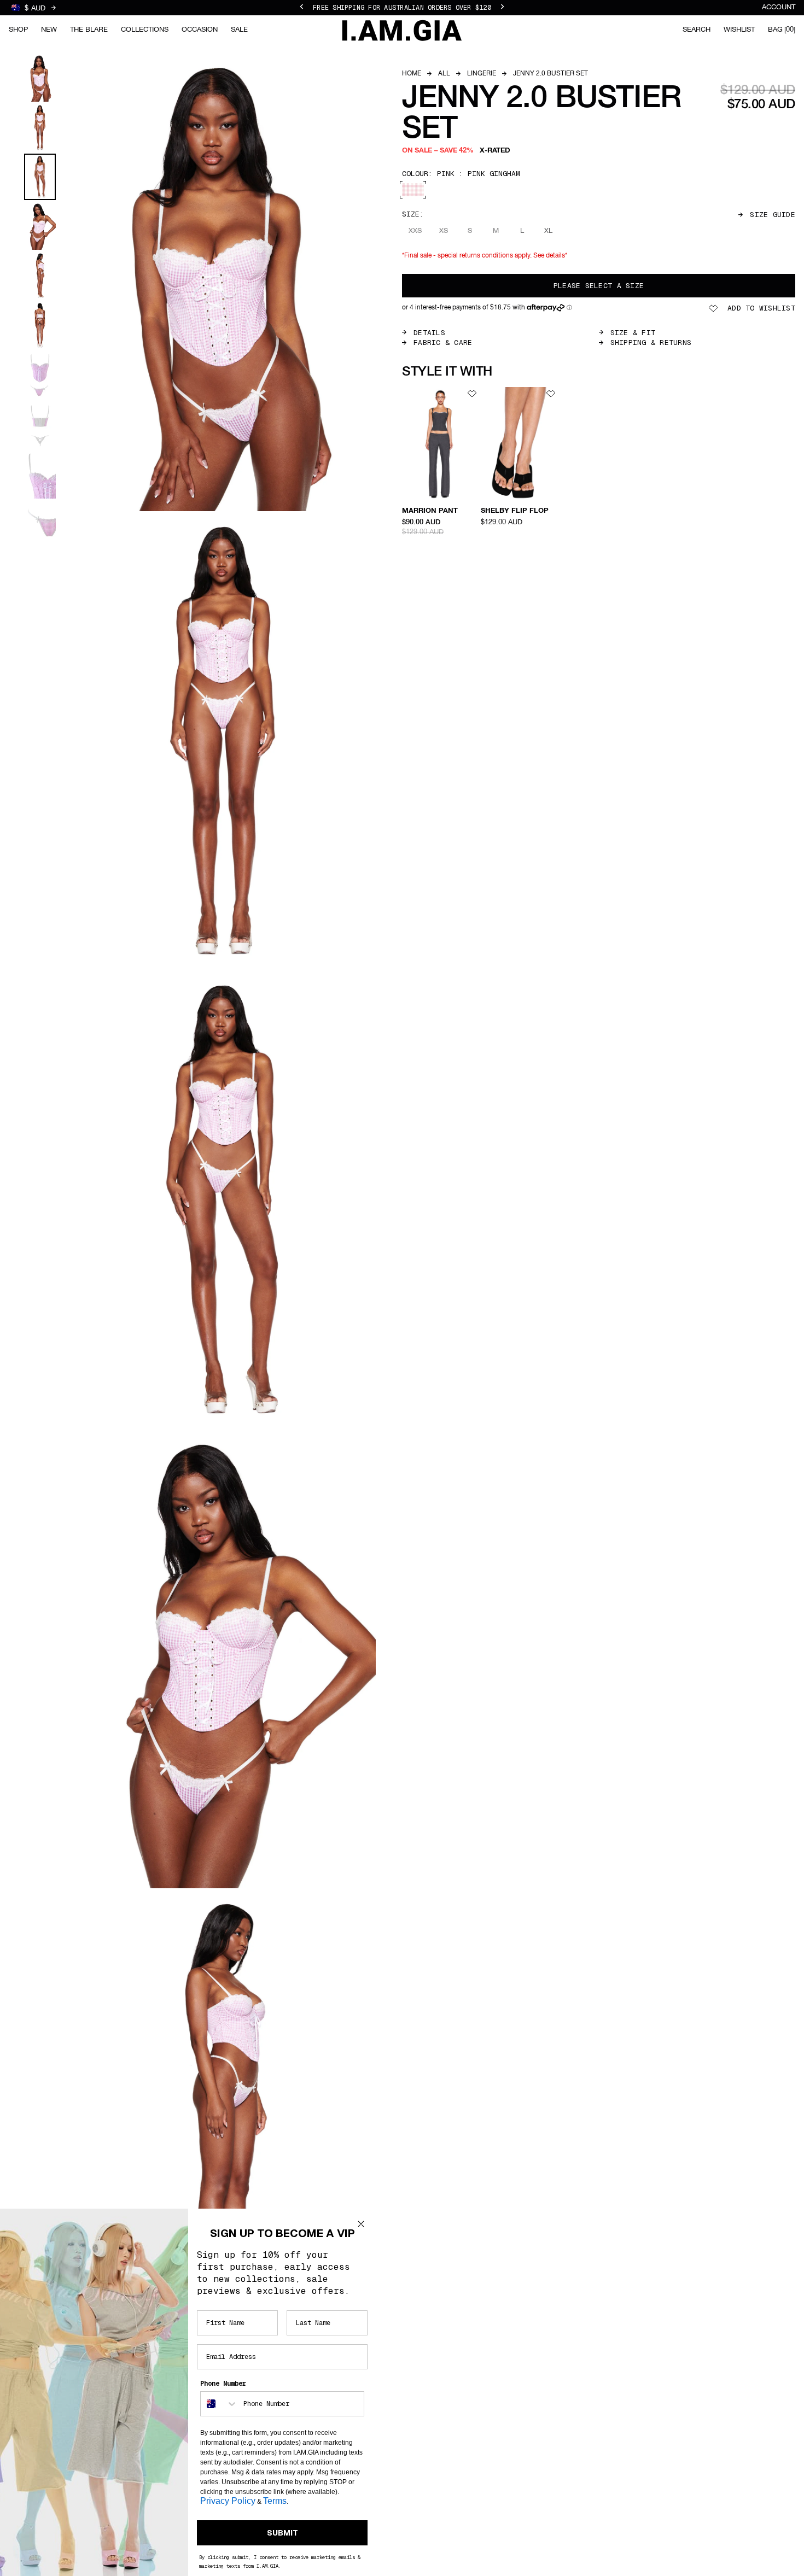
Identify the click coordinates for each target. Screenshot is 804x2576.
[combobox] (219, 2404)
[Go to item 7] (40, 375)
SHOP (18, 30)
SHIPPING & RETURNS (651, 343)
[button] (487, 308)
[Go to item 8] (40, 425)
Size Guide (773, 215)
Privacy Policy (228, 2501)
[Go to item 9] (40, 475)
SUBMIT (282, 2533)
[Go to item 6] (40, 326)
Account (779, 7)
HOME (412, 74)
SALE (239, 30)
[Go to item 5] (40, 276)
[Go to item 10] (40, 525)
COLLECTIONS (145, 30)
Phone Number (223, 2384)
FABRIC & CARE (443, 343)
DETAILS (429, 333)
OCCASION (200, 30)
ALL (444, 74)
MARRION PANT (430, 511)
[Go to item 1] (40, 78)
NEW (49, 30)
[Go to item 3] (40, 177)
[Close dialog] (361, 2224)
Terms (275, 2501)
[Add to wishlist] (472, 394)
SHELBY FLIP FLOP (515, 511)
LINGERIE (482, 74)
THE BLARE (89, 30)
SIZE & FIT (633, 333)
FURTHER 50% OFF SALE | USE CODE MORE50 (402, 8)
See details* (550, 256)
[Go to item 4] (40, 226)
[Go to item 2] (40, 128)
